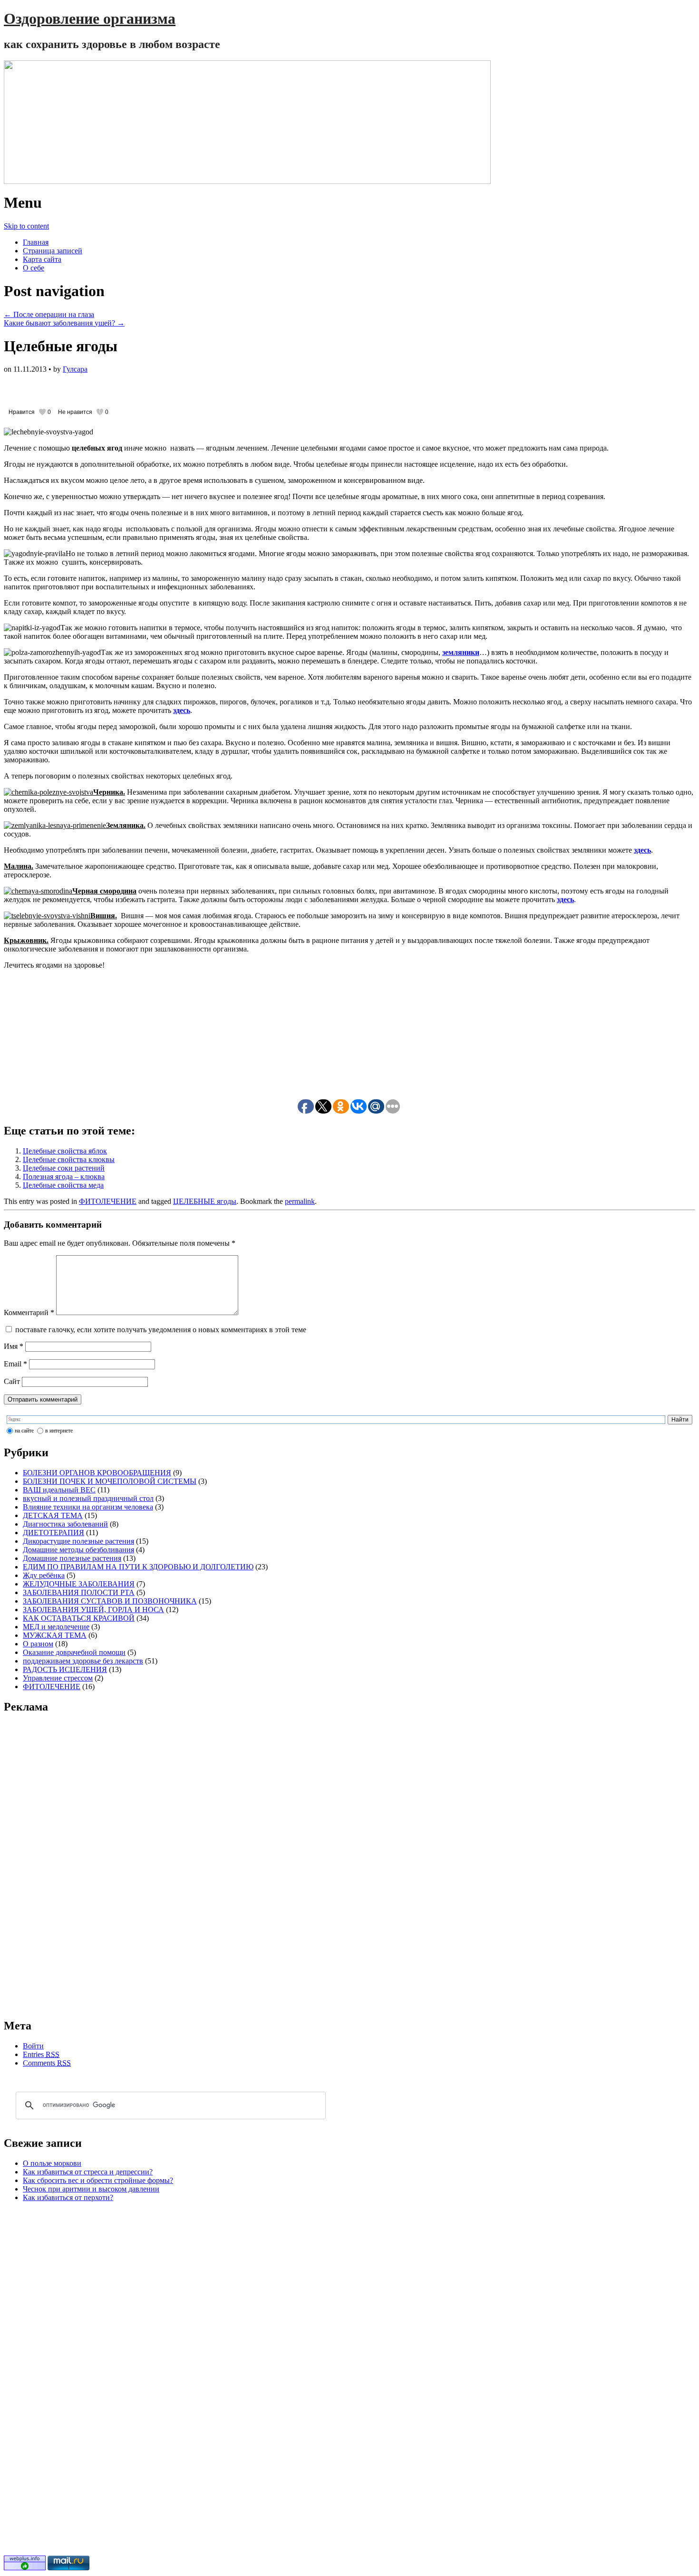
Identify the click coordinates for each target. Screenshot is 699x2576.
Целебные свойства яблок (65, 1151)
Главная (36, 242)
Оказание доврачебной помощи (74, 1652)
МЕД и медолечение (56, 1627)
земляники (461, 652)
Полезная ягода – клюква (64, 1177)
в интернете (59, 1431)
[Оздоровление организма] (349, 122)
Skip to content (26, 226)
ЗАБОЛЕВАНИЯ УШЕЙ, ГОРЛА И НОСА (93, 1610)
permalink (300, 1201)
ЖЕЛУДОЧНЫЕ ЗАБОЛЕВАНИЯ (79, 1584)
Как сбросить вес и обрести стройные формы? (98, 2180)
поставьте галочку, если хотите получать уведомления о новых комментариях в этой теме (161, 1330)
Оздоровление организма (90, 19)
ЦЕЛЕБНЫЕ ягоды (205, 1201)
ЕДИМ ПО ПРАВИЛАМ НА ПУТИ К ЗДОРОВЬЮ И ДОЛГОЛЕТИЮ (138, 1567)
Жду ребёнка (44, 1575)
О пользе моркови (52, 2163)
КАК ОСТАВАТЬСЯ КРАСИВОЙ (79, 1618)
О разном (38, 1644)
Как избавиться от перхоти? (68, 2197)
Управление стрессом (58, 1678)
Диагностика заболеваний (65, 1524)
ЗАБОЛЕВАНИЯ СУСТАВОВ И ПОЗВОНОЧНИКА (110, 1601)
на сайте (24, 1431)
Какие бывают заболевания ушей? (64, 323)
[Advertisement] (115, 388)
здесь (642, 850)
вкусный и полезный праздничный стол (88, 1498)
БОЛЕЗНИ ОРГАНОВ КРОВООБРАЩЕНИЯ (97, 1473)
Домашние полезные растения (72, 1558)
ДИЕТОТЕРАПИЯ (53, 1533)
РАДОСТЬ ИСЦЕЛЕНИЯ (65, 1669)
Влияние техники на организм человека (88, 1507)
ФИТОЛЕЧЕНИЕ (108, 1201)
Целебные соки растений (64, 1168)
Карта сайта (42, 259)
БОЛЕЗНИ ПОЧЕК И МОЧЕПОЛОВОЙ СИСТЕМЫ (110, 1481)
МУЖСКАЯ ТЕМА (55, 1635)
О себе (34, 268)
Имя (14, 1346)
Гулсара (75, 369)
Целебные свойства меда (63, 1185)
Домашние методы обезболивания (78, 1550)
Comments (47, 2063)
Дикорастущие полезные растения (78, 1541)
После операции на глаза (49, 314)
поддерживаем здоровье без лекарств (83, 1661)
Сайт (12, 1381)
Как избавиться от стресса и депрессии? (88, 2172)
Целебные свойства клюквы (69, 1159)
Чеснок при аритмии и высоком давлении (91, 2189)
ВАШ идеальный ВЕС (59, 1490)
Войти (33, 2046)
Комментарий (29, 1312)
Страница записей (53, 251)
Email (15, 1364)
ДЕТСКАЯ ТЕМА (53, 1515)
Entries (41, 2054)
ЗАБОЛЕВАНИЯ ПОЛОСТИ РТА (79, 1592)
